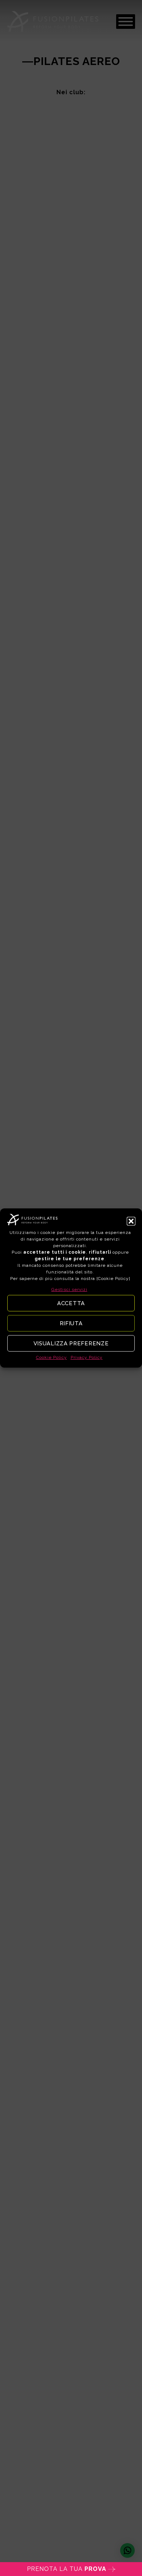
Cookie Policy (52, 1357)
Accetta (71, 1303)
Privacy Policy (87, 1357)
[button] (131, 1221)
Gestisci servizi (69, 1289)
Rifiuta (71, 1323)
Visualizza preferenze (71, 1344)
